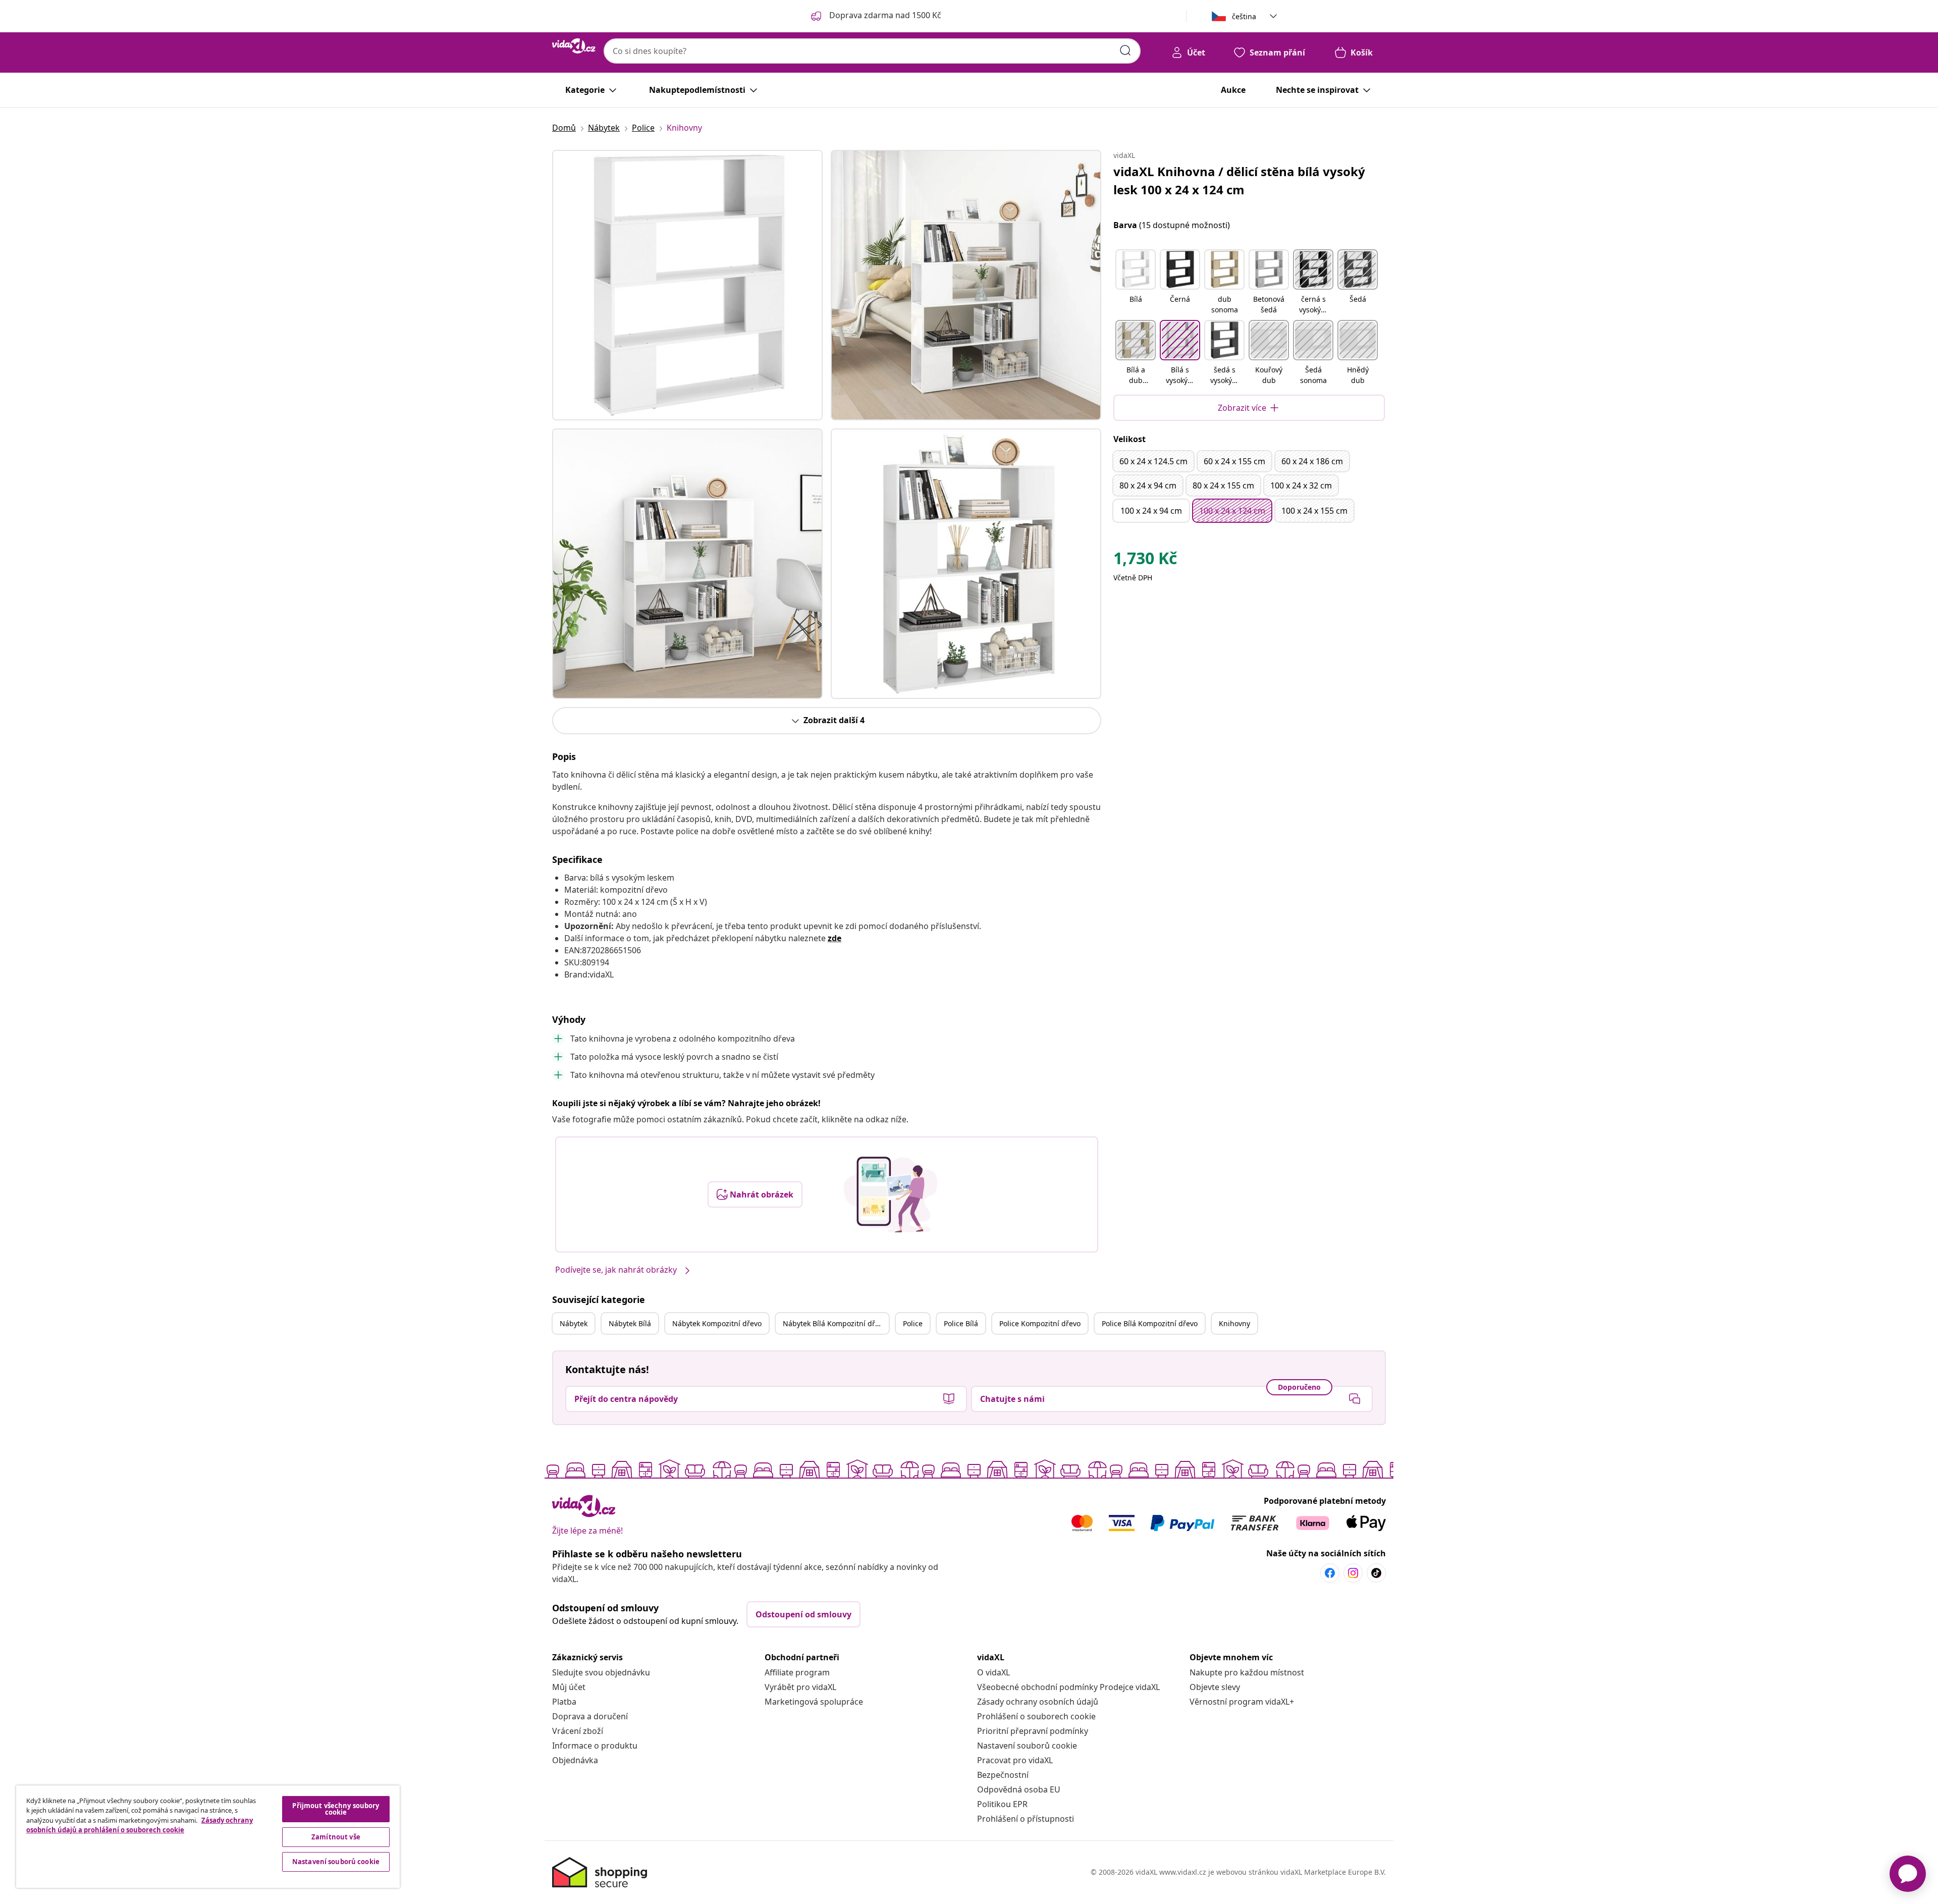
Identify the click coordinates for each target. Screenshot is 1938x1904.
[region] (208, 1837)
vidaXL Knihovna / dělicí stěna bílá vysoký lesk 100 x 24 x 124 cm (1239, 180)
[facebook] (1330, 1573)
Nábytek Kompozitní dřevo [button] (717, 1323)
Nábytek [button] (574, 1323)
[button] (1136, 283)
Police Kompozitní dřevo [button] (1040, 1323)
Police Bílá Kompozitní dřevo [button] (1150, 1323)
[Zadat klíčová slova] (1125, 50)
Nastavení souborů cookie (1027, 1746)
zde (835, 938)
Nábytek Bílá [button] (630, 1323)
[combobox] (872, 51)
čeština (1244, 16)
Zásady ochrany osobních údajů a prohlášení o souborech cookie (140, 1825)
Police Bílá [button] (961, 1323)
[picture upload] (891, 1194)
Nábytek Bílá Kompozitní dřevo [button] (835, 1323)
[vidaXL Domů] (574, 46)
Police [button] (913, 1323)
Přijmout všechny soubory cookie (336, 1809)
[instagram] (1353, 1573)
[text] (1145, 561)
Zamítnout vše (336, 1837)
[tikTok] (1376, 1573)
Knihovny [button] (1234, 1323)
